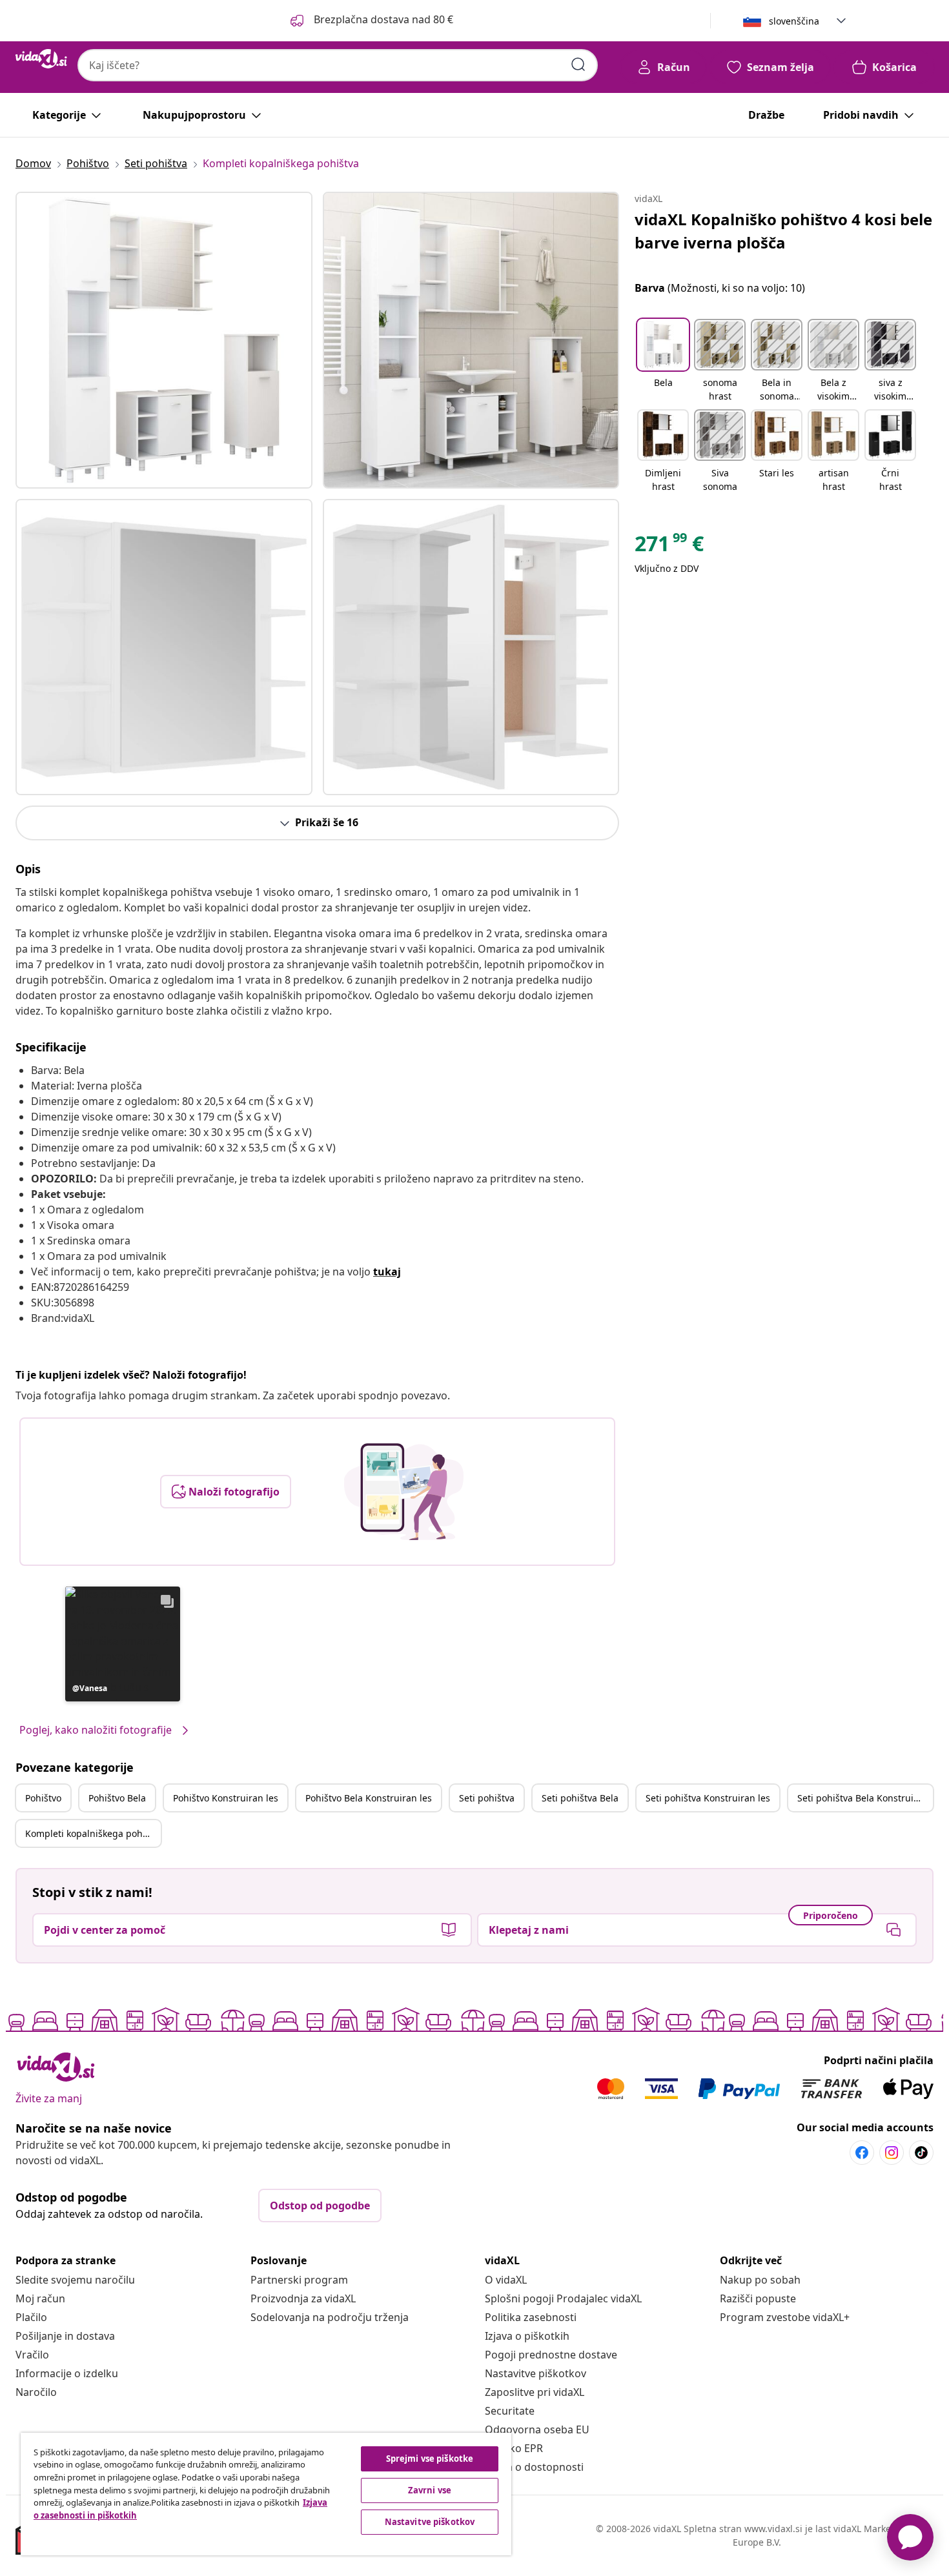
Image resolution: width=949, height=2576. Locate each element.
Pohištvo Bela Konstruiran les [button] (369, 1798)
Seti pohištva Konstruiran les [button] (708, 1798)
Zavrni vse (430, 2490)
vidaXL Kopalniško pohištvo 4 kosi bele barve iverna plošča (783, 231)
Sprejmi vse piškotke (430, 2459)
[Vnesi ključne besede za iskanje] (578, 65)
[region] (266, 2494)
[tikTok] (921, 2153)
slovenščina (794, 21)
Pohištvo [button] (43, 1798)
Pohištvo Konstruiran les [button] (226, 1798)
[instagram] (892, 2153)
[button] (371, 21)
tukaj (387, 1272)
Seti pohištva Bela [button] (580, 1798)
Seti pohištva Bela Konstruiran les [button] (865, 1798)
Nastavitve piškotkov (536, 2373)
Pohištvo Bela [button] (117, 1798)
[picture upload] (404, 1492)
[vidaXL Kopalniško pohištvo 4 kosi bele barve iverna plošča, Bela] (164, 340)
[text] (669, 547)
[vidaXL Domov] (41, 59)
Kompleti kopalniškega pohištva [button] (93, 1833)
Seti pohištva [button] (487, 1798)
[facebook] (862, 2153)
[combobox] (338, 65)
